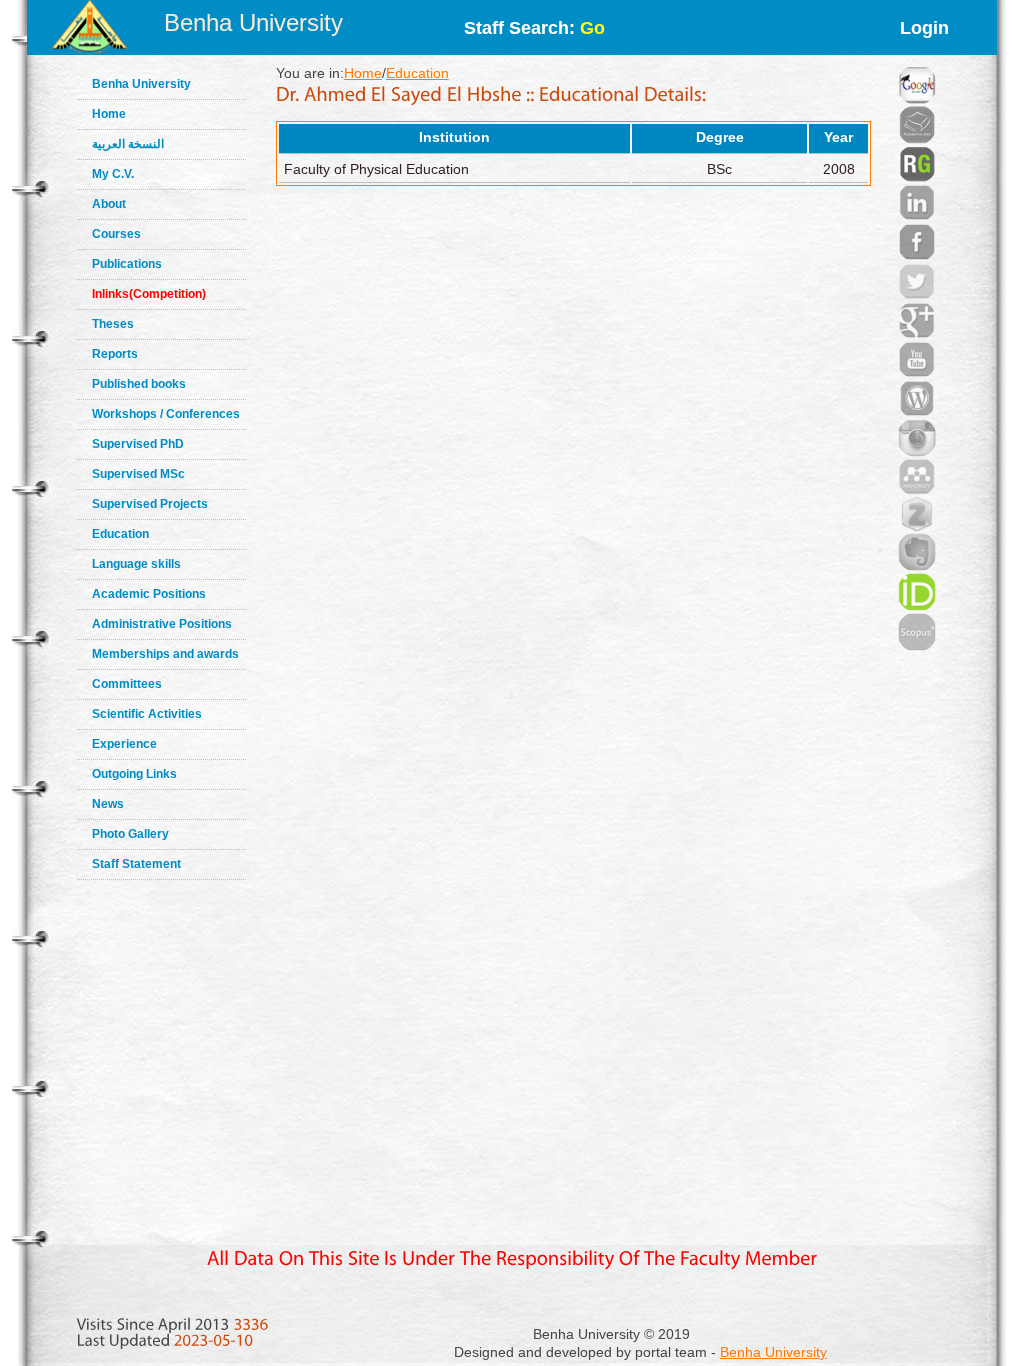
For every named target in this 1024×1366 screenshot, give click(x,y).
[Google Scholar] (917, 60)
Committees (127, 684)
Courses (116, 234)
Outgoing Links (134, 774)
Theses (113, 324)
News (108, 804)
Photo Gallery (130, 834)
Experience (124, 744)
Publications (127, 264)
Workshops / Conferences (166, 414)
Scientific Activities (147, 714)
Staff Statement (136, 864)
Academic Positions (149, 594)
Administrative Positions (162, 624)
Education (120, 534)
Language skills (136, 564)
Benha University (253, 22)
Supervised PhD (138, 444)
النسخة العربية (128, 144)
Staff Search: (534, 28)
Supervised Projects (150, 504)
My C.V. (113, 174)
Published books (139, 384)
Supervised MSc (138, 474)
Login (924, 28)
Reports (115, 354)
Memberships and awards (165, 654)
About (109, 204)
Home (109, 114)
